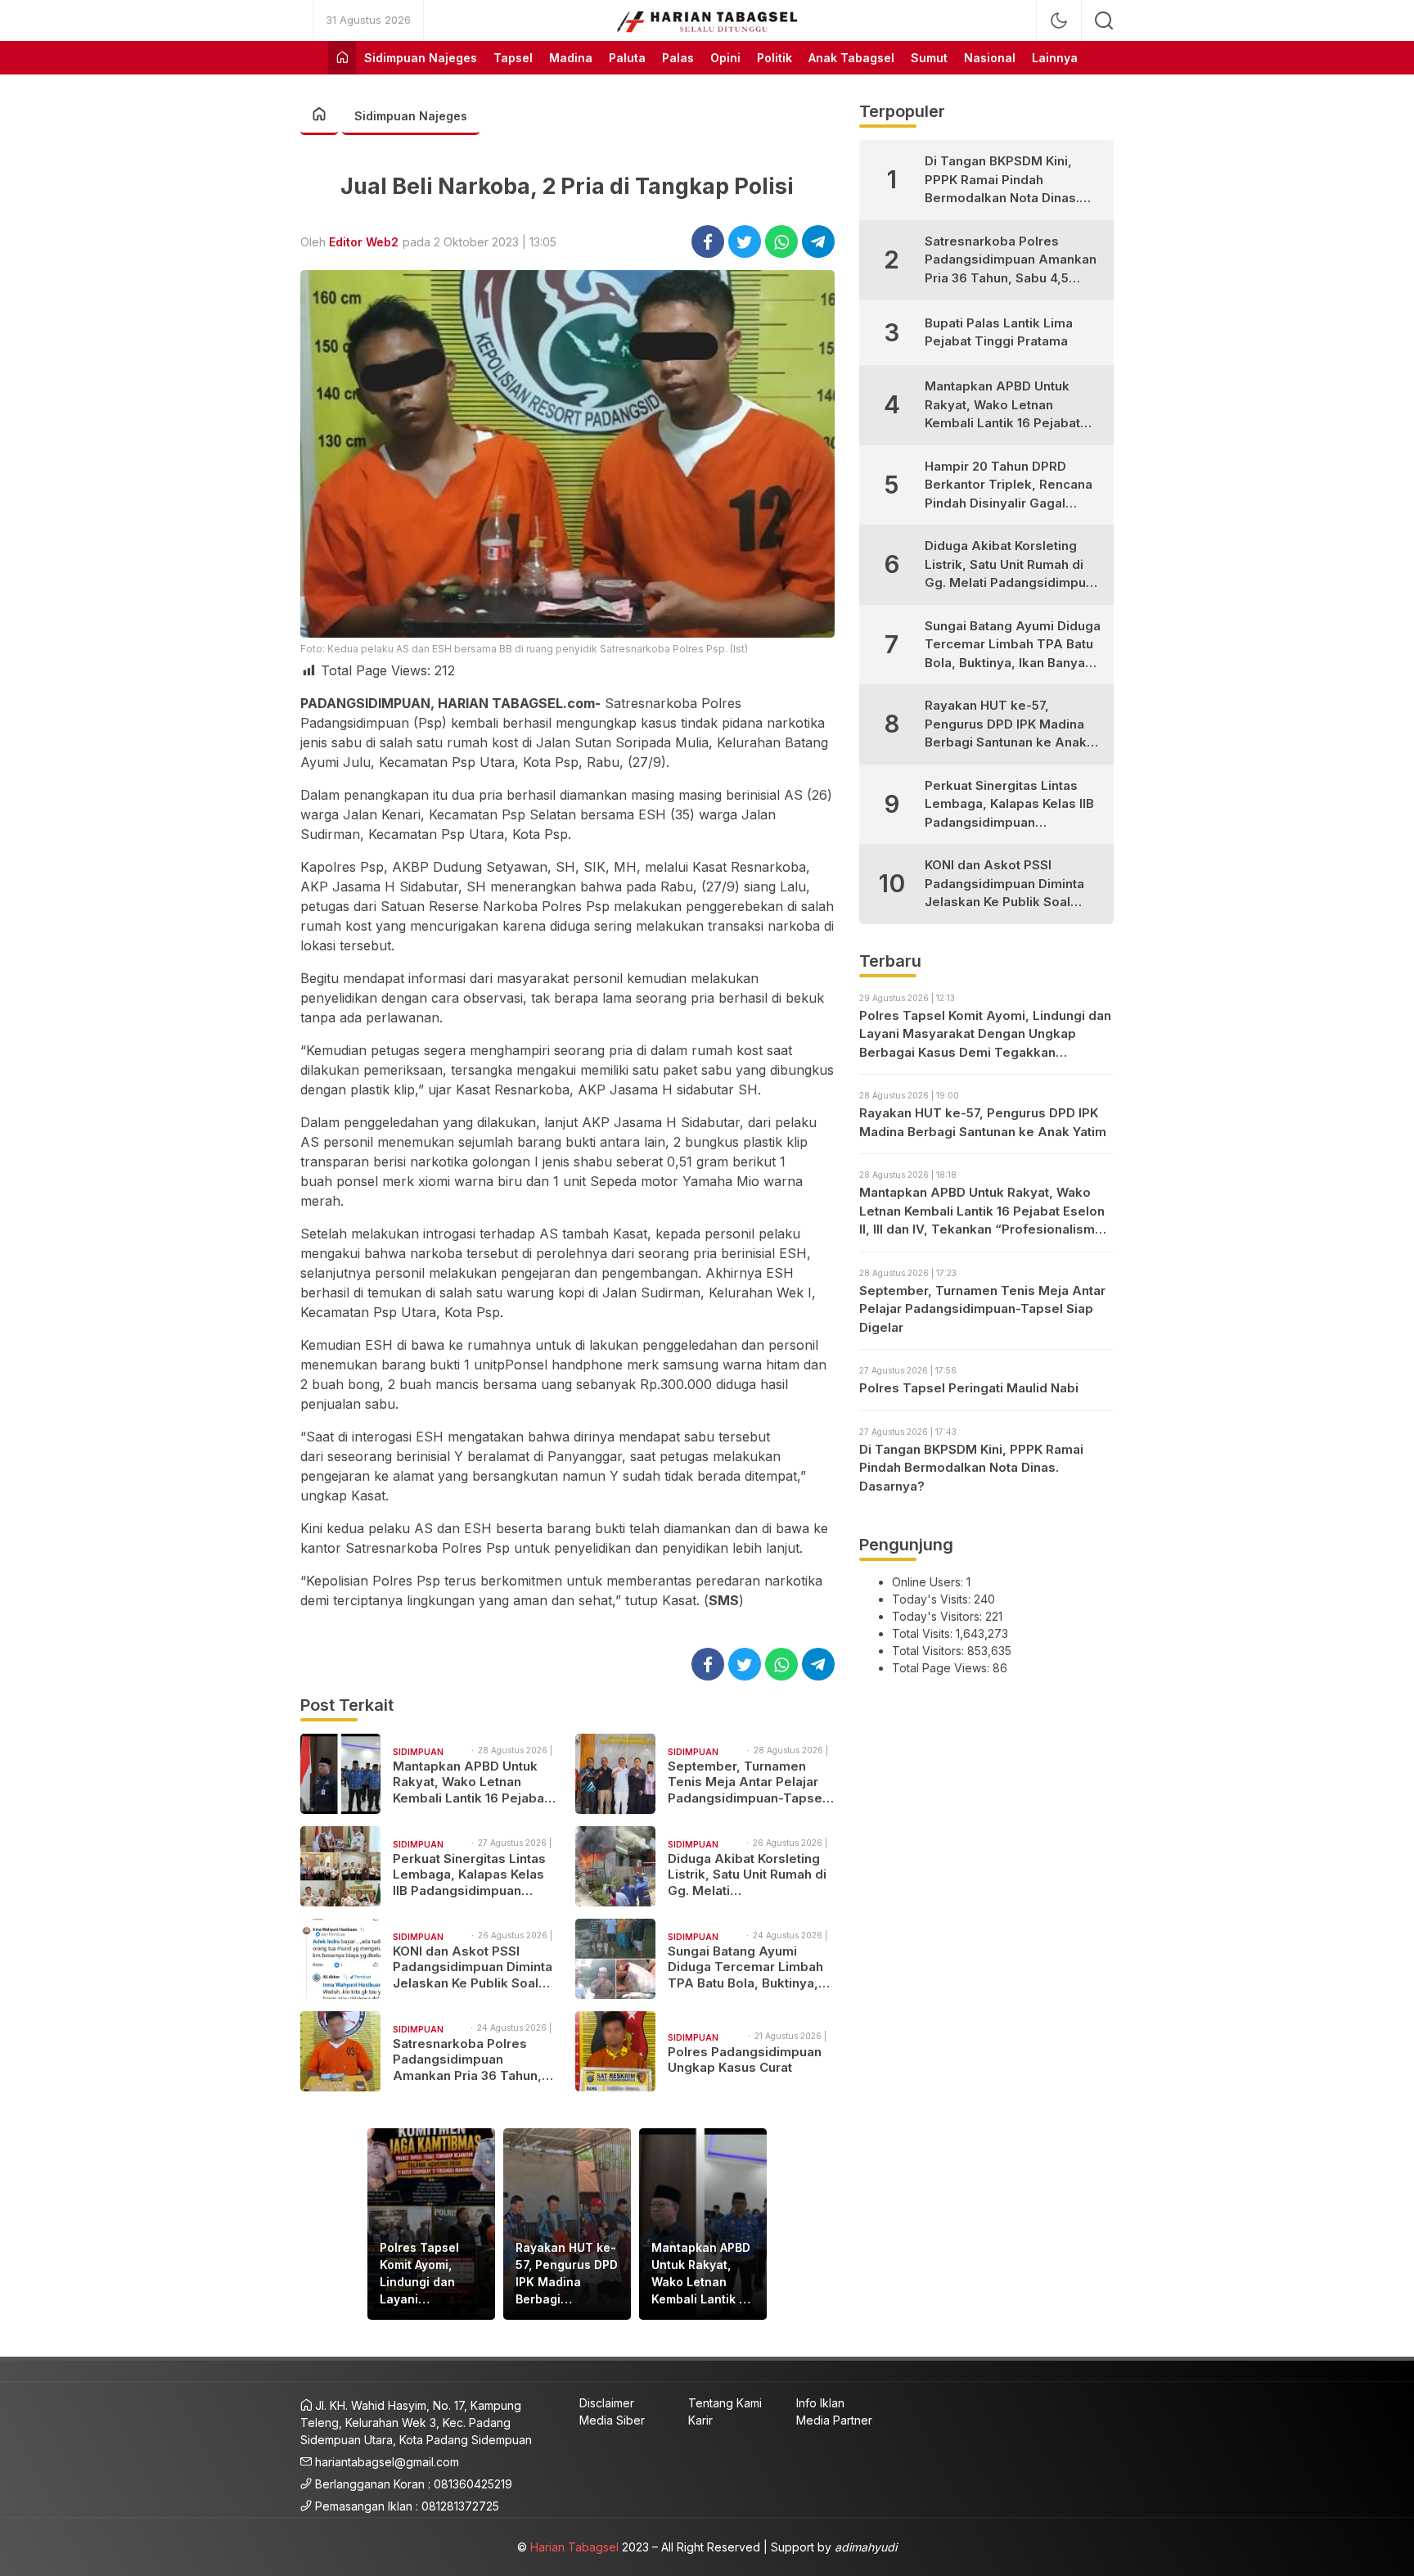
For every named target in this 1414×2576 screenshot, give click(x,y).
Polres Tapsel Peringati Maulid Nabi (969, 1388)
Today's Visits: (933, 1599)
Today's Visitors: (939, 1616)
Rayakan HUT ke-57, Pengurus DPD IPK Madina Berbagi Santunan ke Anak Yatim (567, 2274)
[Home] (342, 58)
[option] (431, 2224)
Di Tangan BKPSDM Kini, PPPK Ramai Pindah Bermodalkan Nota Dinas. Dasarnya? (1002, 180)
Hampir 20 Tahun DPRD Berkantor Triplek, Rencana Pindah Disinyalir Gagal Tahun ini (1009, 486)
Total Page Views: (942, 1668)
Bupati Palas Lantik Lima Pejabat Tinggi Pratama (999, 332)
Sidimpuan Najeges (411, 116)
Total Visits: (924, 1633)
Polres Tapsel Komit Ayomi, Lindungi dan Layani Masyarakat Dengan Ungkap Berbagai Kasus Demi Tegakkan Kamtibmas (426, 2274)
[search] (1104, 20)
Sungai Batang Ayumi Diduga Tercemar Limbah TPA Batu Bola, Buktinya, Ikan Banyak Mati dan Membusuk (745, 1967)
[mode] (1059, 20)
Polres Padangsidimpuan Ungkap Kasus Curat (745, 2060)
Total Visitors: (930, 1651)
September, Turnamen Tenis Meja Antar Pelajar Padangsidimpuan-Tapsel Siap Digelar (747, 1782)
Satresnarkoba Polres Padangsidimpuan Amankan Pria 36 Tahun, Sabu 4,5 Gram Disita (467, 2060)
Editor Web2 (364, 242)
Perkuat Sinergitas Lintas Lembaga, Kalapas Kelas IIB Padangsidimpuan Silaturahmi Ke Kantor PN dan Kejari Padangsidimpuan (469, 1875)
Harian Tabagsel (574, 2547)
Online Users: (929, 1582)
